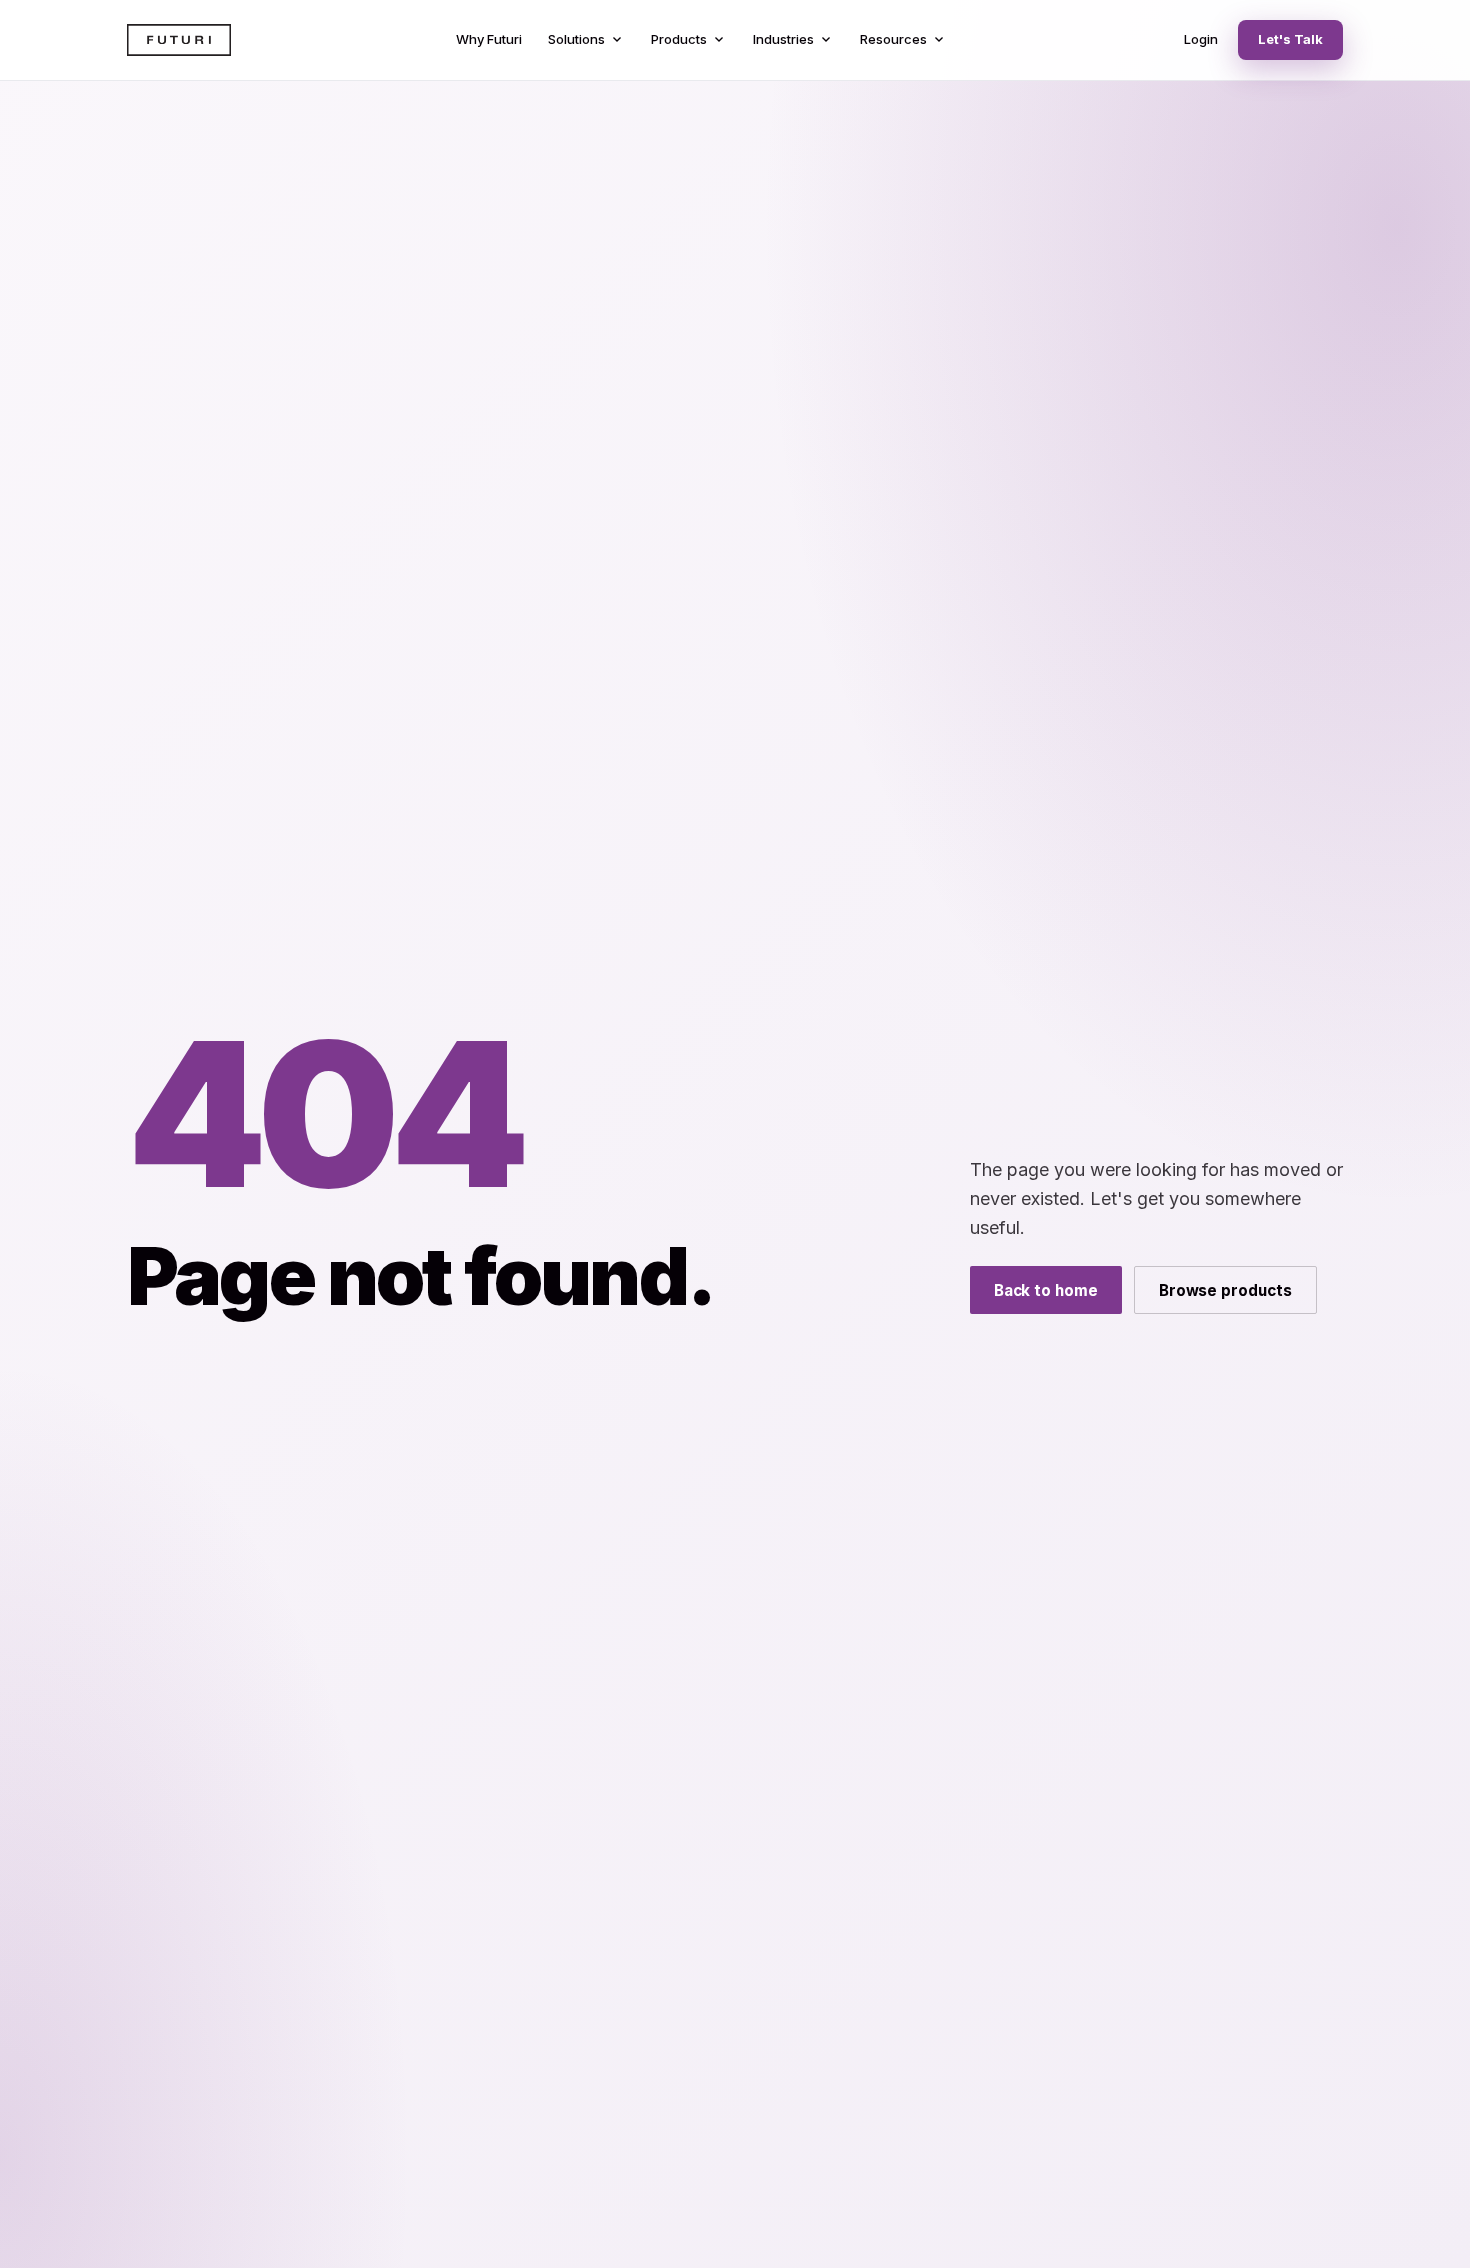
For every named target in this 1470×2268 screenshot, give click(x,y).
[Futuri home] (179, 40)
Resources (903, 40)
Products (689, 40)
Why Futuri (489, 39)
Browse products (1225, 1290)
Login (1201, 39)
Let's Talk (1290, 39)
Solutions (586, 40)
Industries (793, 40)
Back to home (1046, 1290)
